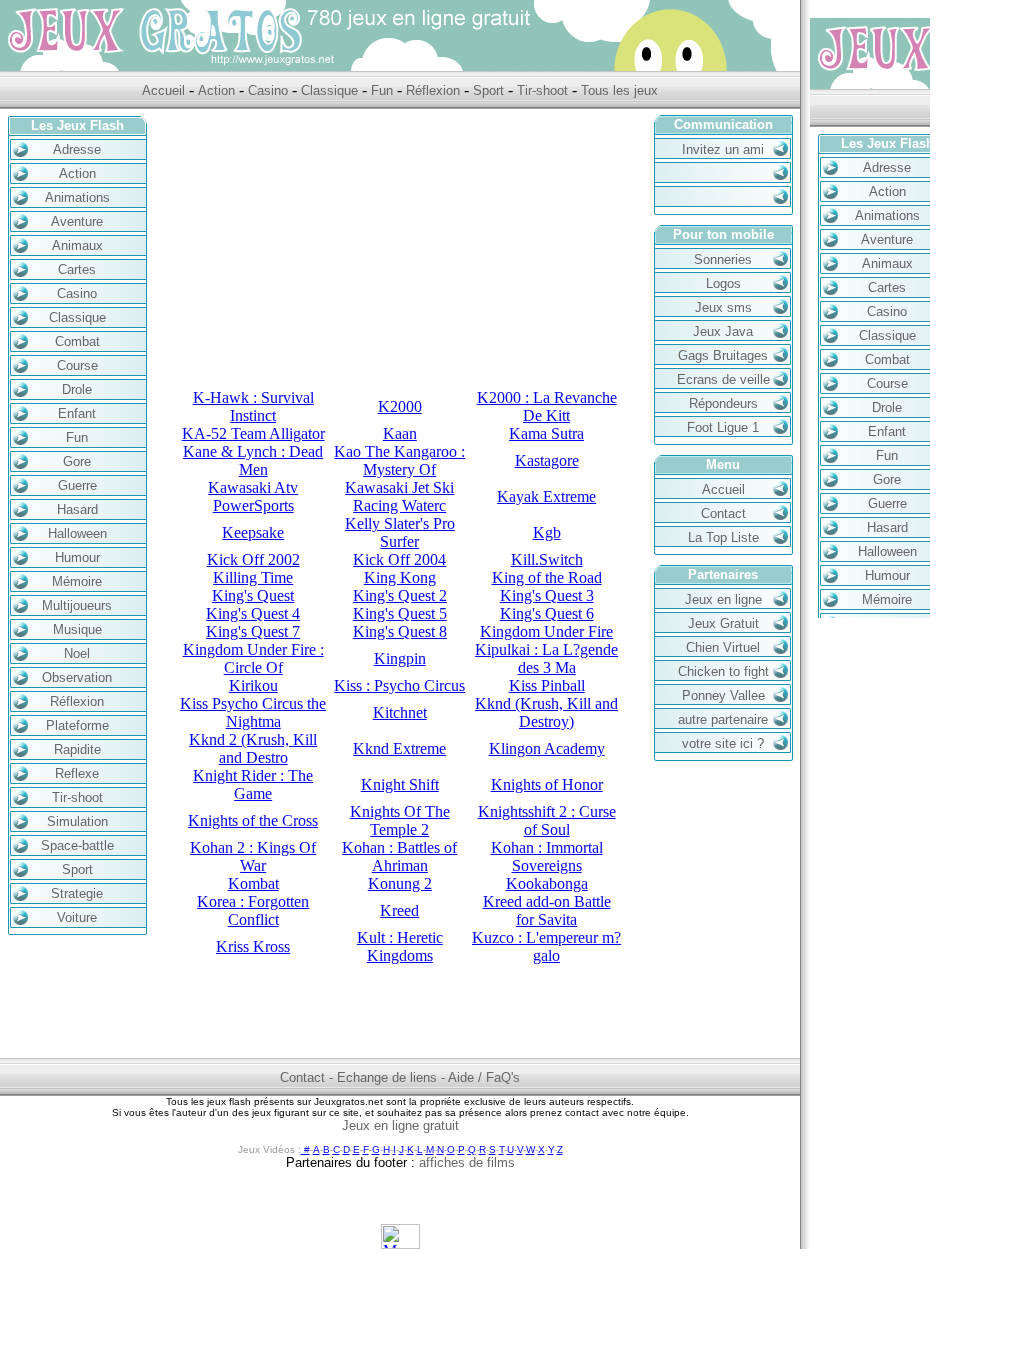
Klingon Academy (547, 748)
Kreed (399, 910)
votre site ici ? (723, 743)
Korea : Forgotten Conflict (253, 910)
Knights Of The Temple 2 (400, 820)
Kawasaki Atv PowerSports (253, 496)
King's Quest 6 (547, 613)
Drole (77, 389)
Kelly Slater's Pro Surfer (400, 532)
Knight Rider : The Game (253, 784)
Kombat (253, 883)
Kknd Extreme (399, 748)
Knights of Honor (547, 784)
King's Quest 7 (253, 631)
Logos (723, 283)
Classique (329, 90)
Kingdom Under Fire (546, 631)
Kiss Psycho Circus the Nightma (253, 712)
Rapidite (77, 749)
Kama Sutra (546, 433)
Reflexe (77, 773)
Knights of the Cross (253, 820)
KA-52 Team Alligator (253, 433)
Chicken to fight (723, 671)
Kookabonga (547, 883)
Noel (77, 653)
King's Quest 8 (400, 631)
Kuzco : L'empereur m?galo (546, 946)
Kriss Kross (253, 946)
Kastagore (547, 460)
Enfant (77, 413)
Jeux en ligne (723, 599)
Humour (77, 557)
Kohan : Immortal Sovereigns (547, 856)
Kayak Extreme (546, 496)
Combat (77, 341)
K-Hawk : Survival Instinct (253, 406)
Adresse (77, 149)
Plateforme (77, 725)
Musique (77, 629)
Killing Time (253, 577)
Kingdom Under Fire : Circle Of (253, 658)
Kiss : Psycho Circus (399, 685)
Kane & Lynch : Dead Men (253, 460)
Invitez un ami (723, 149)
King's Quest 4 (253, 613)
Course (77, 365)
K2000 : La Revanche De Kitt (547, 406)
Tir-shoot (542, 90)
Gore (77, 461)
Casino (268, 90)
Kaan (400, 433)
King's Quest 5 (400, 613)
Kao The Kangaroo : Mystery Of (399, 460)
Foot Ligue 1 (723, 427)
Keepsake (253, 532)
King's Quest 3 (547, 595)
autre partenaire (723, 719)
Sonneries (723, 259)
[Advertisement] (400, 249)
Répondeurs (723, 403)
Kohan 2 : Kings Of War (253, 856)
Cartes (77, 269)
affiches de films (467, 1162)
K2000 (400, 406)
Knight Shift (400, 784)
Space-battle (77, 845)
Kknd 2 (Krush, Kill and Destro (253, 748)
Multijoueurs (77, 605)
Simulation (77, 821)
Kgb (547, 532)
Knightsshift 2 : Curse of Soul (547, 820)
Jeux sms (723, 307)
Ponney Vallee (723, 695)
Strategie (77, 893)
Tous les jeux (619, 90)
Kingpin (400, 658)
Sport (488, 90)
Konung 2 (400, 883)
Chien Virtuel (723, 647)
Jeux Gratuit (723, 623)
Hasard (77, 509)
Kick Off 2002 (253, 559)
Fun (382, 90)
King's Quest (253, 595)
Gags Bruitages (723, 355)
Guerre (77, 485)
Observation (77, 677)
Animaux (77, 245)
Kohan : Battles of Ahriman (399, 856)
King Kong (400, 577)
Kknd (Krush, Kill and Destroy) (546, 712)
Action (216, 90)
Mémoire (77, 581)
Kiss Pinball (547, 685)
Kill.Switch (547, 559)
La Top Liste (723, 537)
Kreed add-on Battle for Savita (547, 910)
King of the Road (547, 577)
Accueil (165, 90)
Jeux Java (723, 331)
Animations (77, 197)
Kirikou (253, 685)
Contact (723, 513)
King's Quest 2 (400, 595)
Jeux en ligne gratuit (400, 1125)
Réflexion (433, 90)
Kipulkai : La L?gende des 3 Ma (546, 658)
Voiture (77, 917)
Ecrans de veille (723, 379)
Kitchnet (400, 712)
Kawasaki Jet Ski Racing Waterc (399, 496)
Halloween (77, 533)
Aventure (77, 221)
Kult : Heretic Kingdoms (400, 946)
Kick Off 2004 (399, 559)
